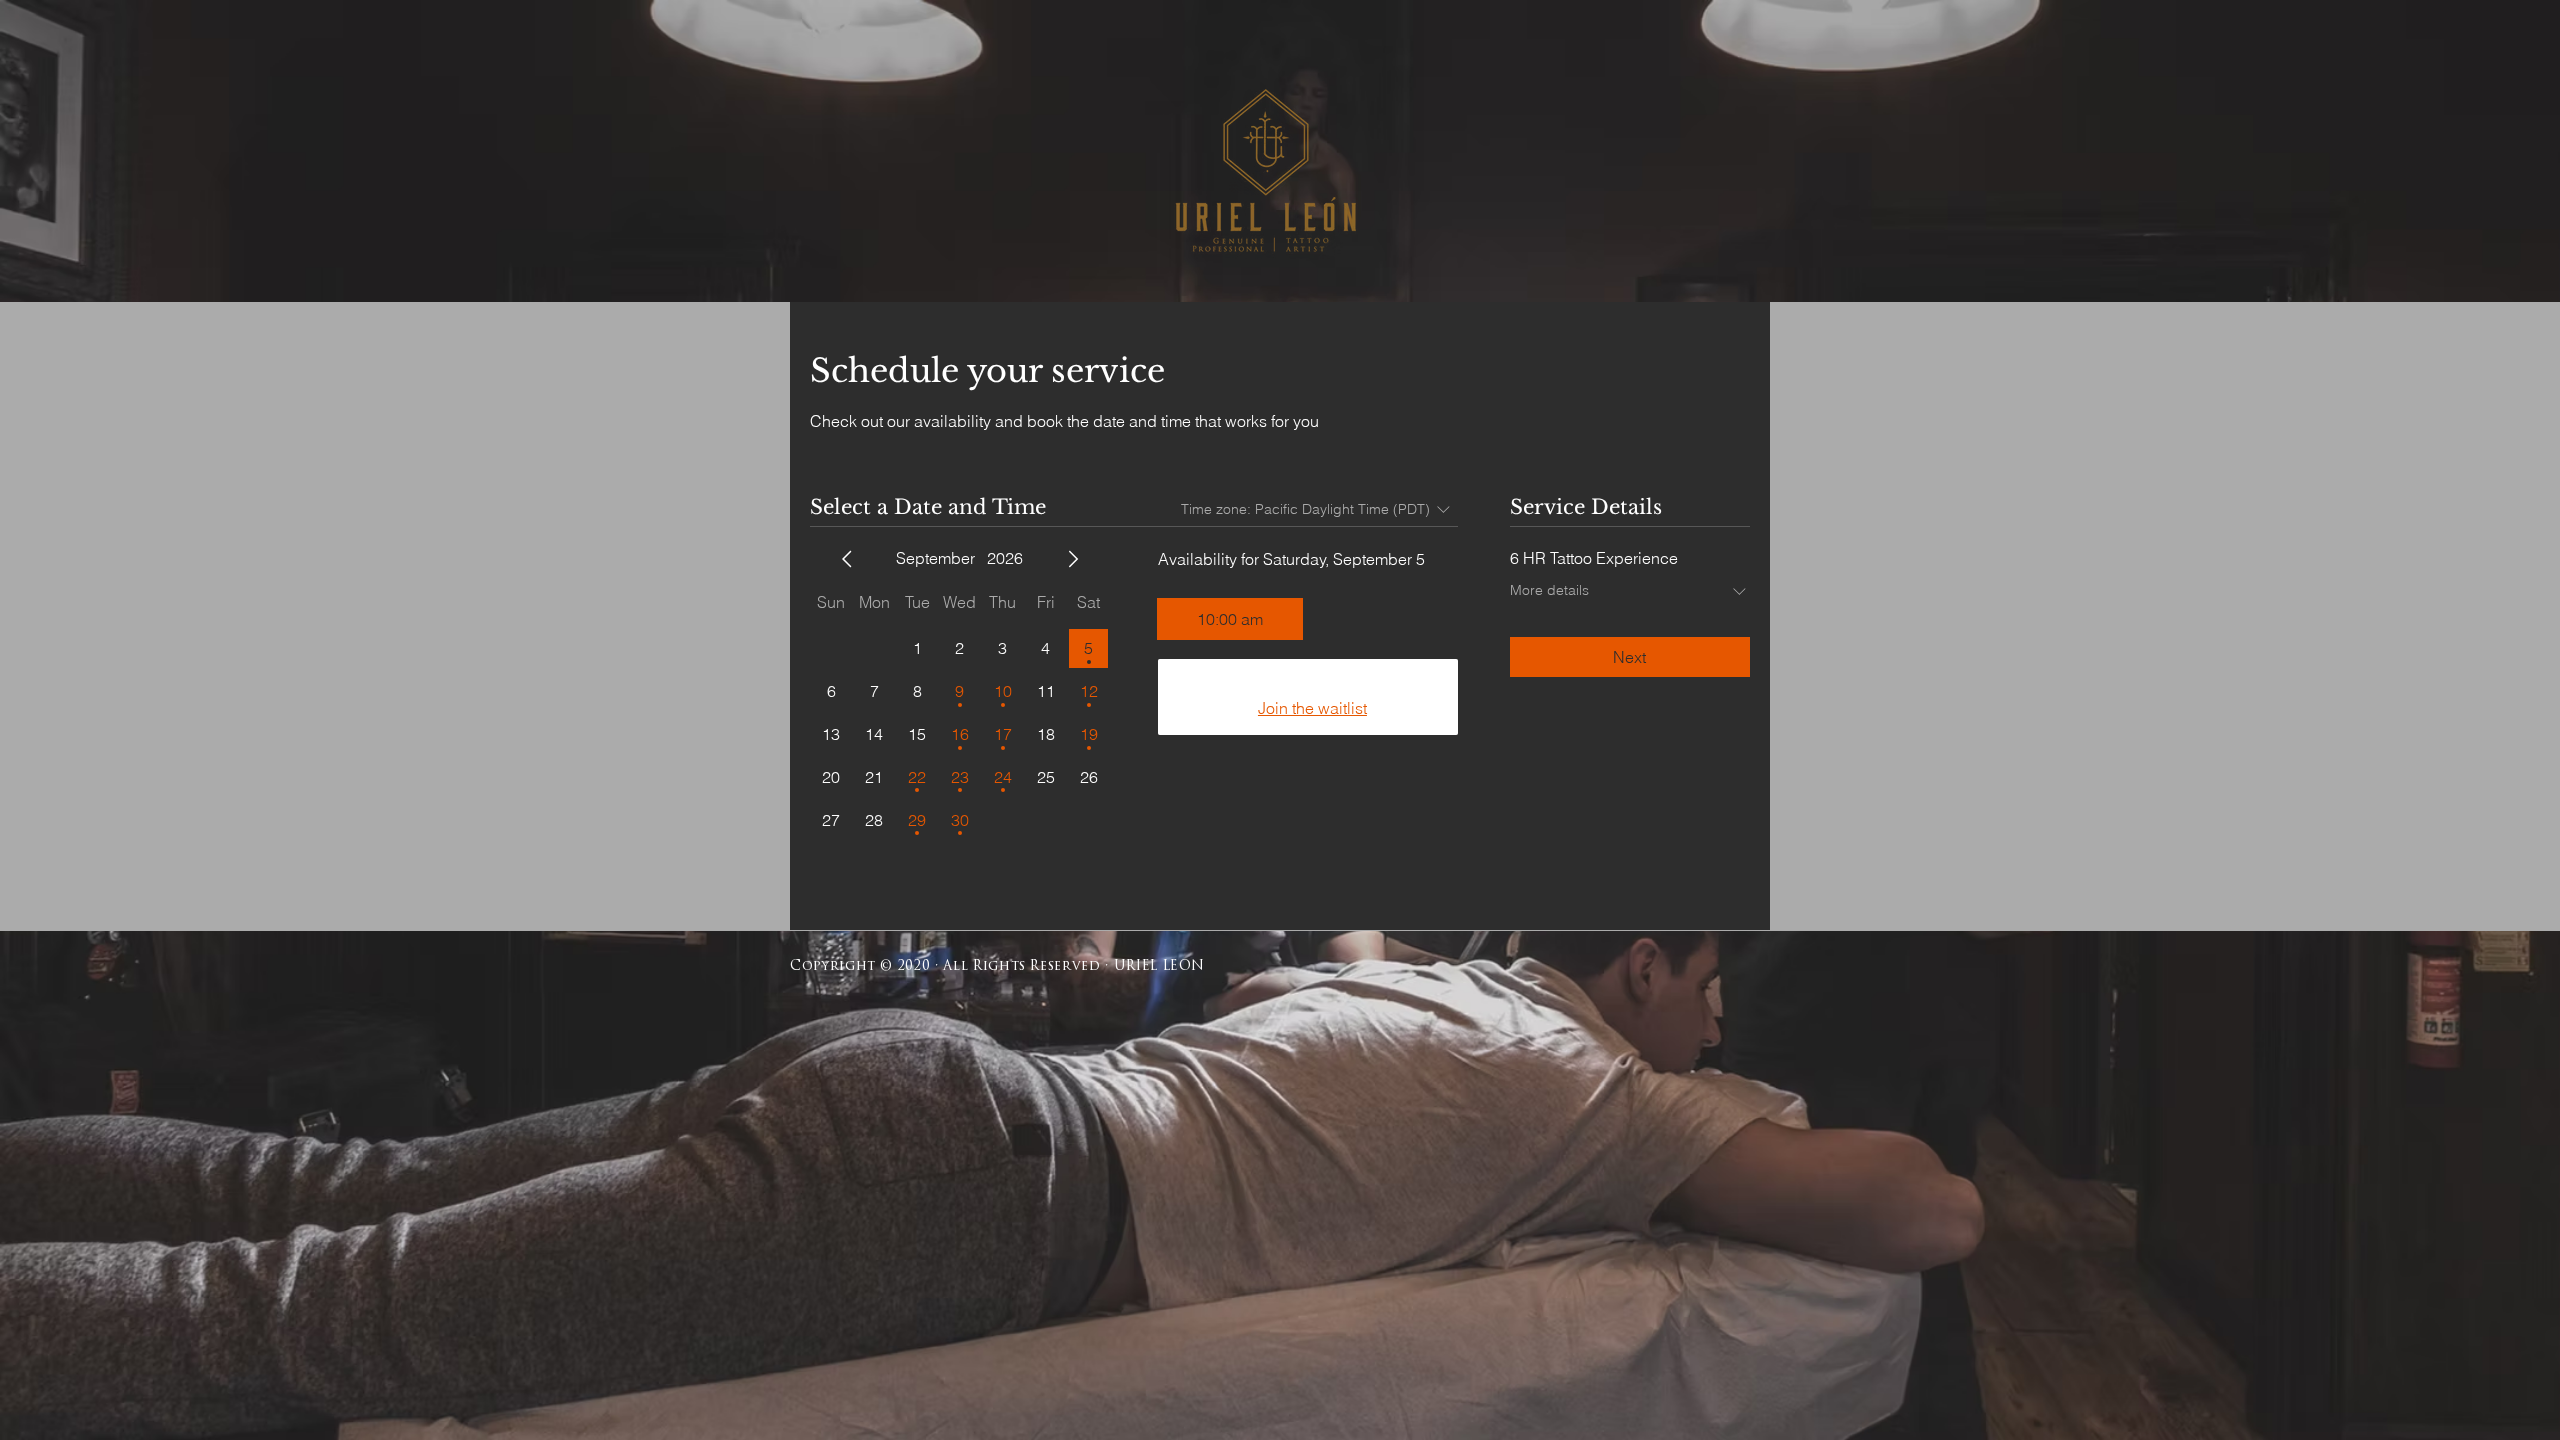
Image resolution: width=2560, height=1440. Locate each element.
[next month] (1073, 559)
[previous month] (847, 559)
